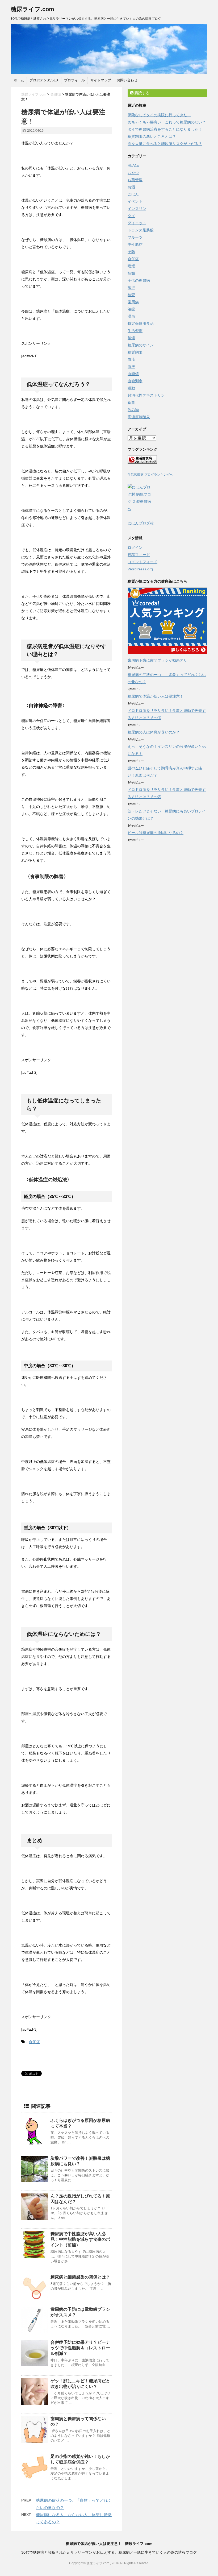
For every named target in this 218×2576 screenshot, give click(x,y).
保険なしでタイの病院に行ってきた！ (159, 115)
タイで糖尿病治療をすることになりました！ (165, 129)
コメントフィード (142, 562)
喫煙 (131, 266)
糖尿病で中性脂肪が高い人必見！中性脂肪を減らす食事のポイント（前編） (80, 2239)
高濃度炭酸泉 (139, 417)
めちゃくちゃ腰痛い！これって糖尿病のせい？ (167, 122)
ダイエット (137, 223)
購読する (141, 93)
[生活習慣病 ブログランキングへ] (167, 460)
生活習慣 (135, 331)
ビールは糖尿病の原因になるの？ (156, 833)
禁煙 (131, 338)
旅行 (131, 288)
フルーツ (135, 237)
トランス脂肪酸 (141, 230)
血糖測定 (135, 381)
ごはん (133, 194)
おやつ (133, 173)
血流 (131, 359)
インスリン (137, 209)
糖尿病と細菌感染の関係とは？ (80, 2277)
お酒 (131, 187)
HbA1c (133, 165)
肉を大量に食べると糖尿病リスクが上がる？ (165, 144)
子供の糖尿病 (139, 280)
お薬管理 (135, 180)
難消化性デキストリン (146, 395)
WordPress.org (140, 569)
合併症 (34, 2042)
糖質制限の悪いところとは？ (152, 136)
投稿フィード (139, 555)
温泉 (131, 316)
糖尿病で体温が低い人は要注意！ (156, 696)
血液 (131, 367)
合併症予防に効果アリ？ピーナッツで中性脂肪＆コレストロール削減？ (80, 2348)
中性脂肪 (135, 244)
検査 (131, 295)
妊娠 (131, 273)
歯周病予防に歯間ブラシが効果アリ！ (159, 660)
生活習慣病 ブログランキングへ (150, 475)
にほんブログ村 (141, 523)
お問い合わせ (127, 80)
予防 (131, 252)
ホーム (19, 80)
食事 (131, 403)
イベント (135, 201)
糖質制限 (135, 352)
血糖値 (133, 374)
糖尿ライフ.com (32, 9)
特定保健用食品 (141, 323)
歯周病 (133, 302)
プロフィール (74, 80)
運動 (131, 388)
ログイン (135, 547)
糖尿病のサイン (141, 345)
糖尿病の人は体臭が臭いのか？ (154, 732)
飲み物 (133, 410)
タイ (131, 216)
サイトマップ (101, 80)
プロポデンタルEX (44, 80)
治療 (131, 309)
